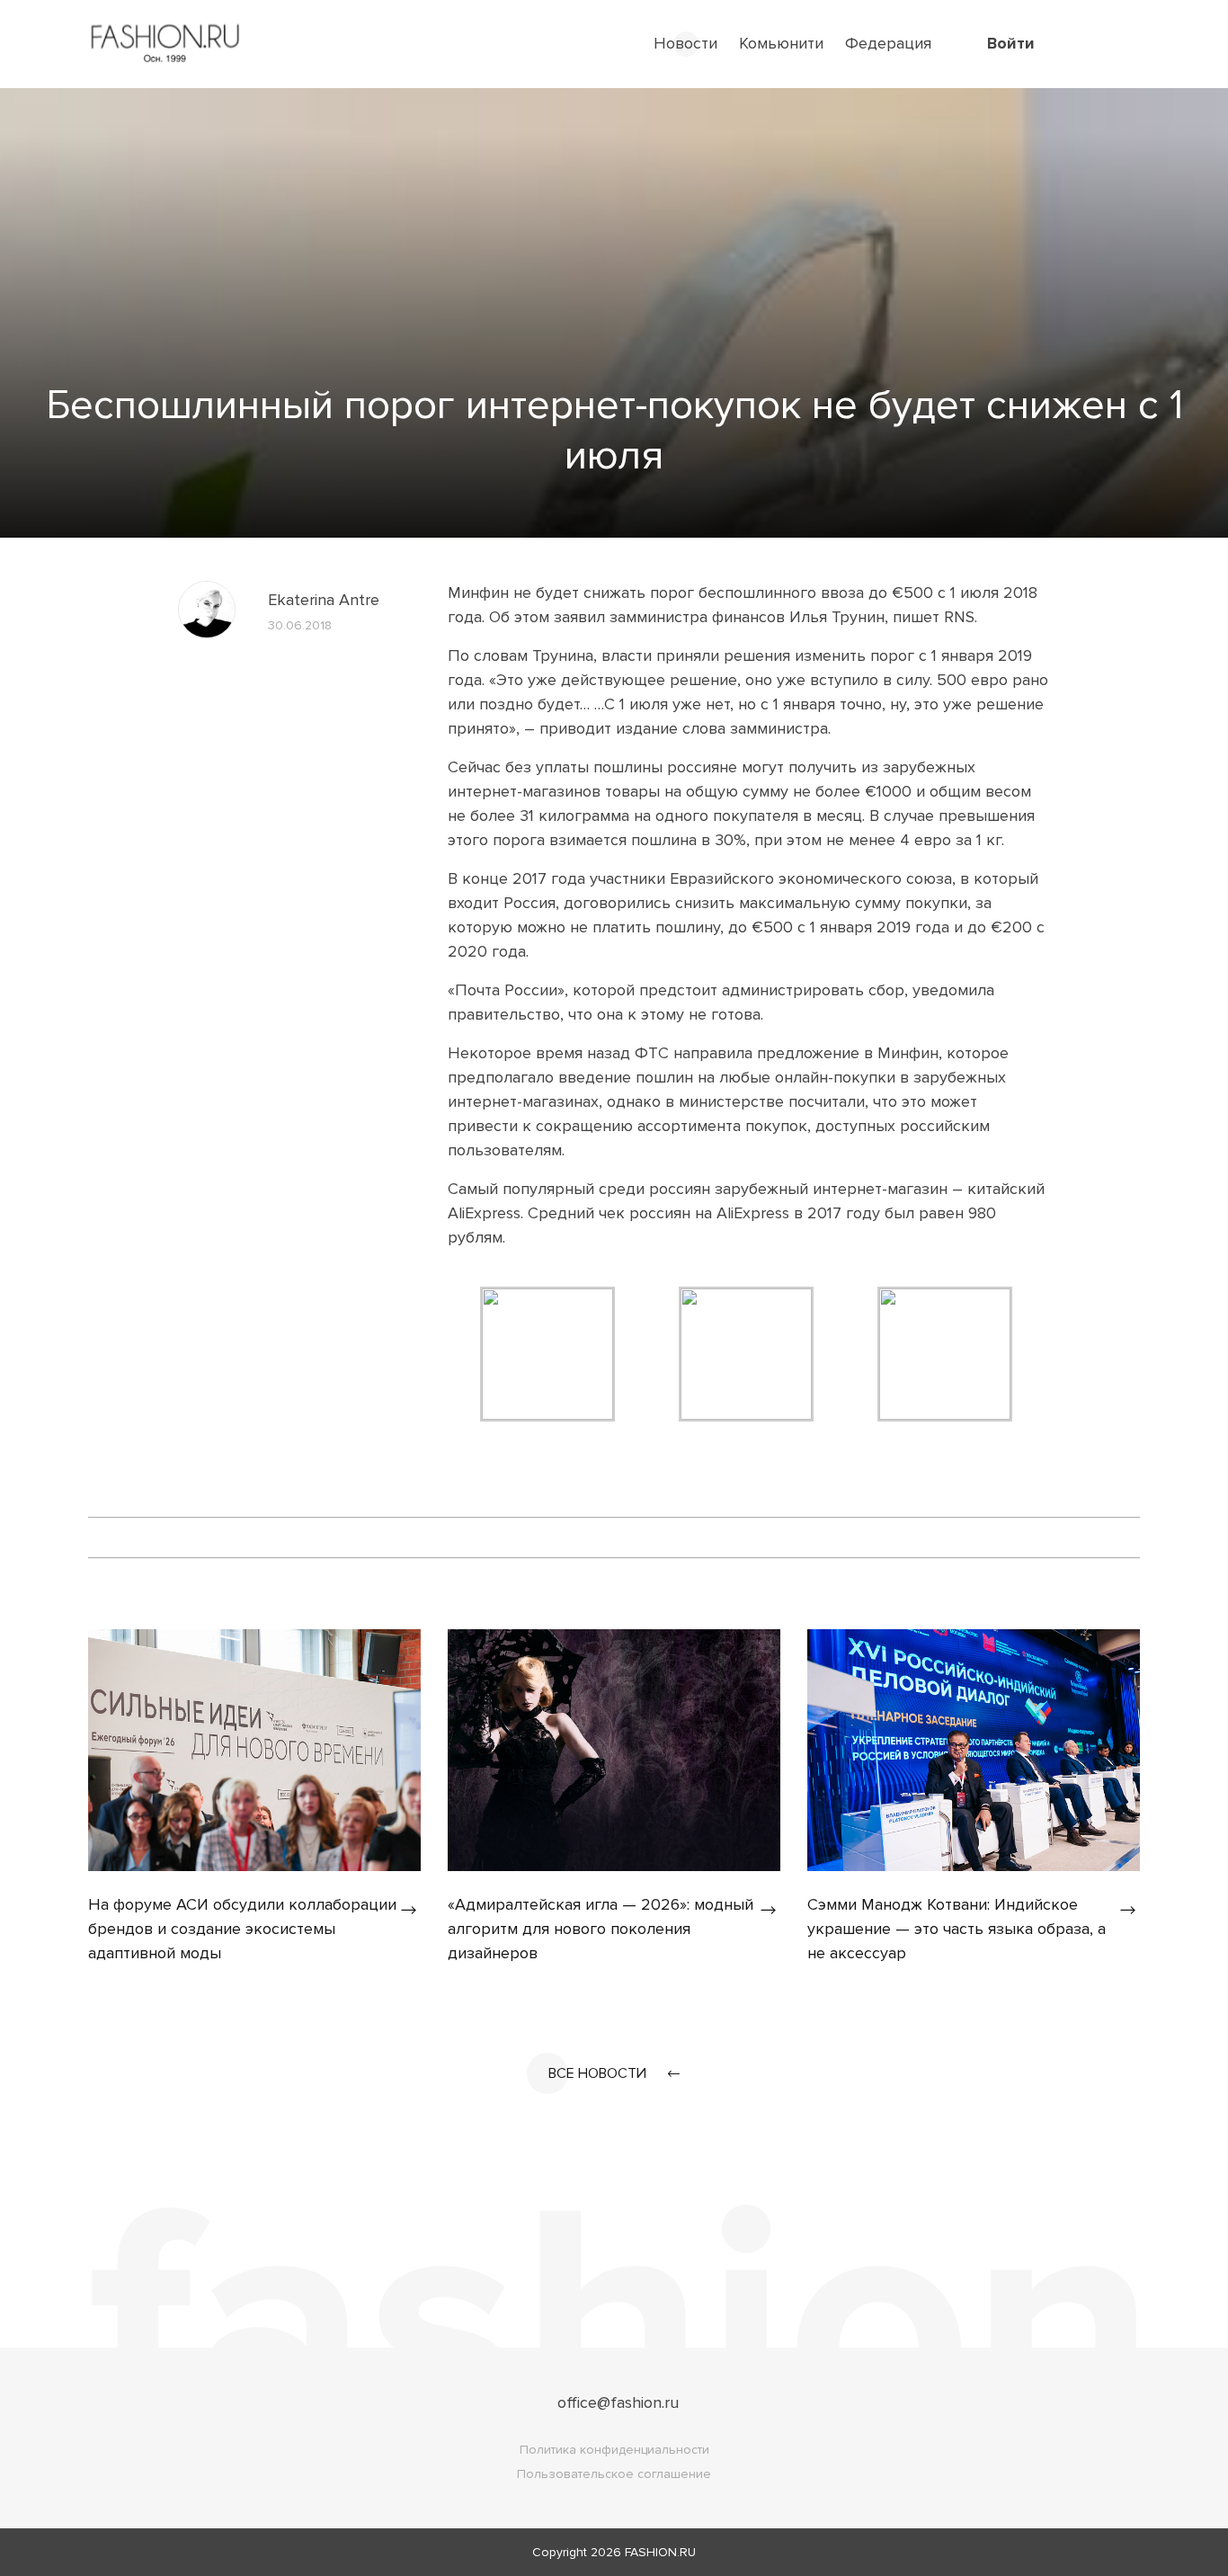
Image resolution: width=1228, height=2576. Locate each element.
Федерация (888, 43)
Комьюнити (781, 43)
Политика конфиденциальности (614, 2450)
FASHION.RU (660, 2552)
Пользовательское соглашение (614, 2474)
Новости (685, 43)
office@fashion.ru (618, 2402)
